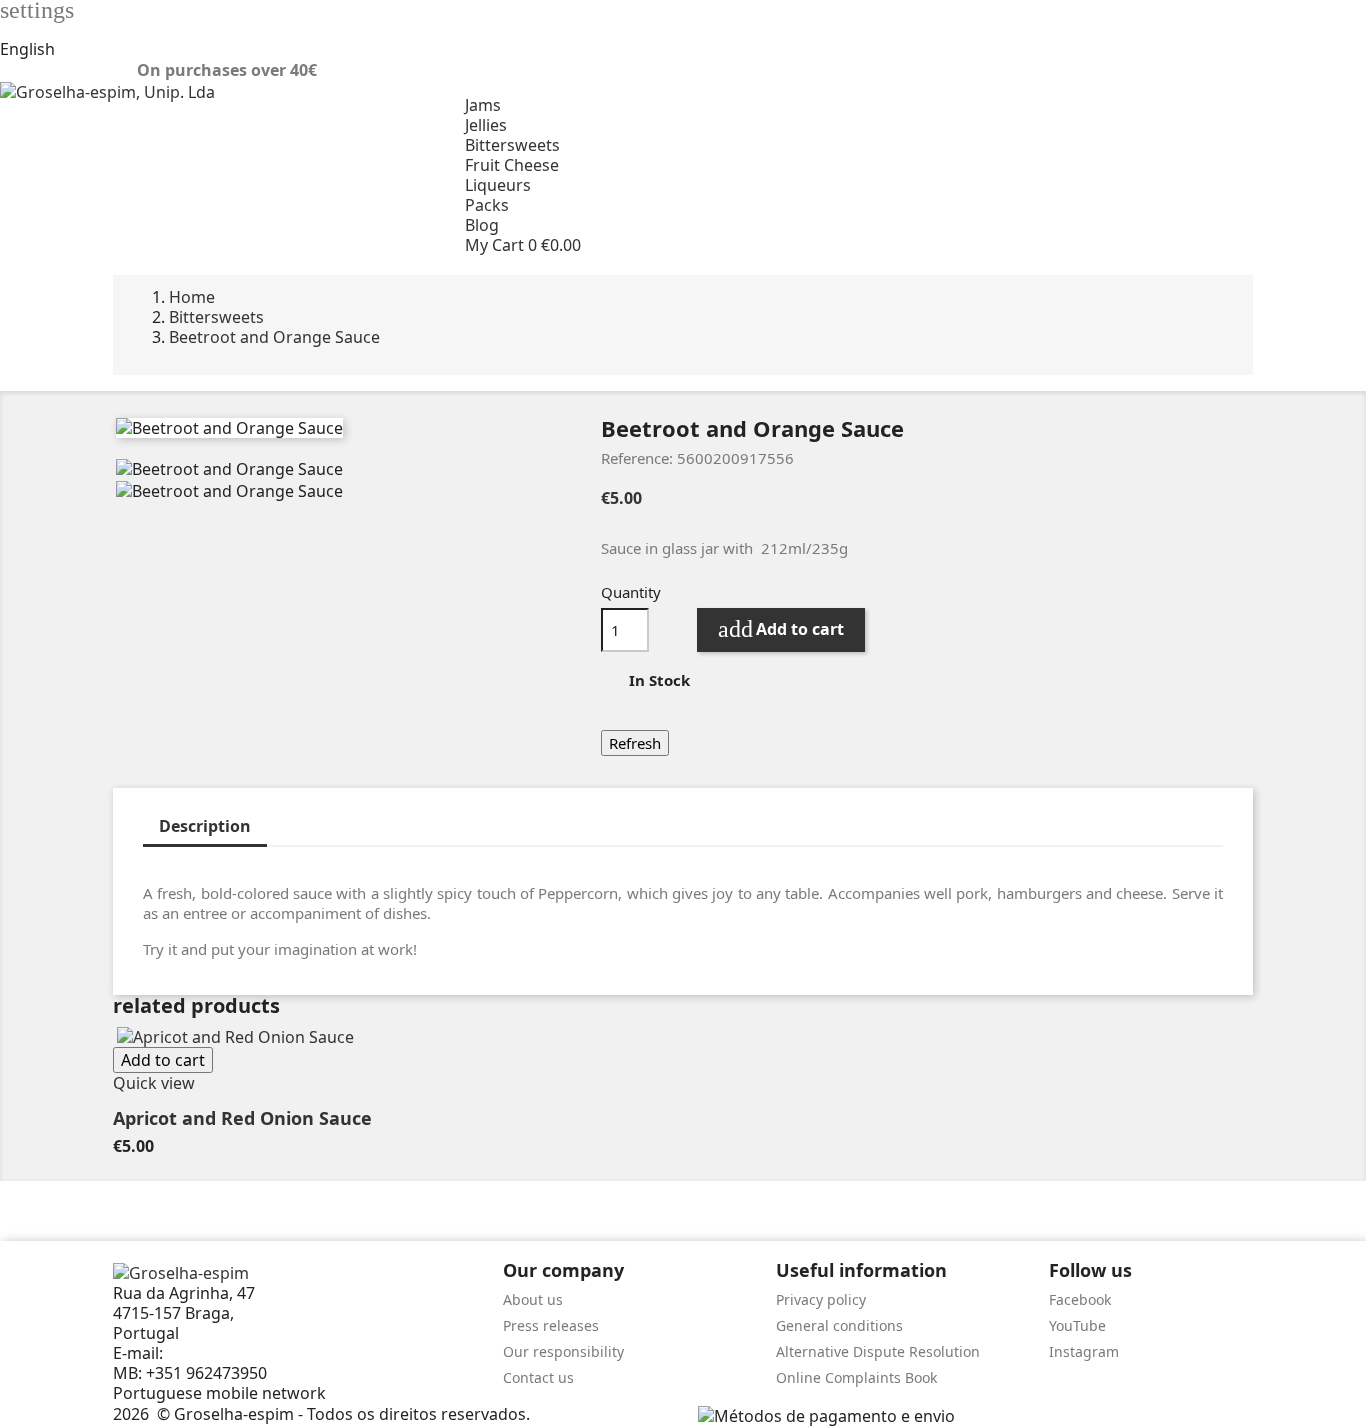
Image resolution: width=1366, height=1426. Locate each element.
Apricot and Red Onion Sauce (242, 1118)
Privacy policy (821, 1299)
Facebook (1080, 1299)
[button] (915, 245)
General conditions (839, 1325)
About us (533, 1299)
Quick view (154, 1083)
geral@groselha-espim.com (271, 1353)
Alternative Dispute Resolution (878, 1351)
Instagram (1084, 1351)
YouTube (1077, 1325)
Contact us (538, 1377)
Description (205, 826)
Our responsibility (563, 1351)
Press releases (551, 1325)
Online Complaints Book (856, 1377)
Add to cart (781, 629)
